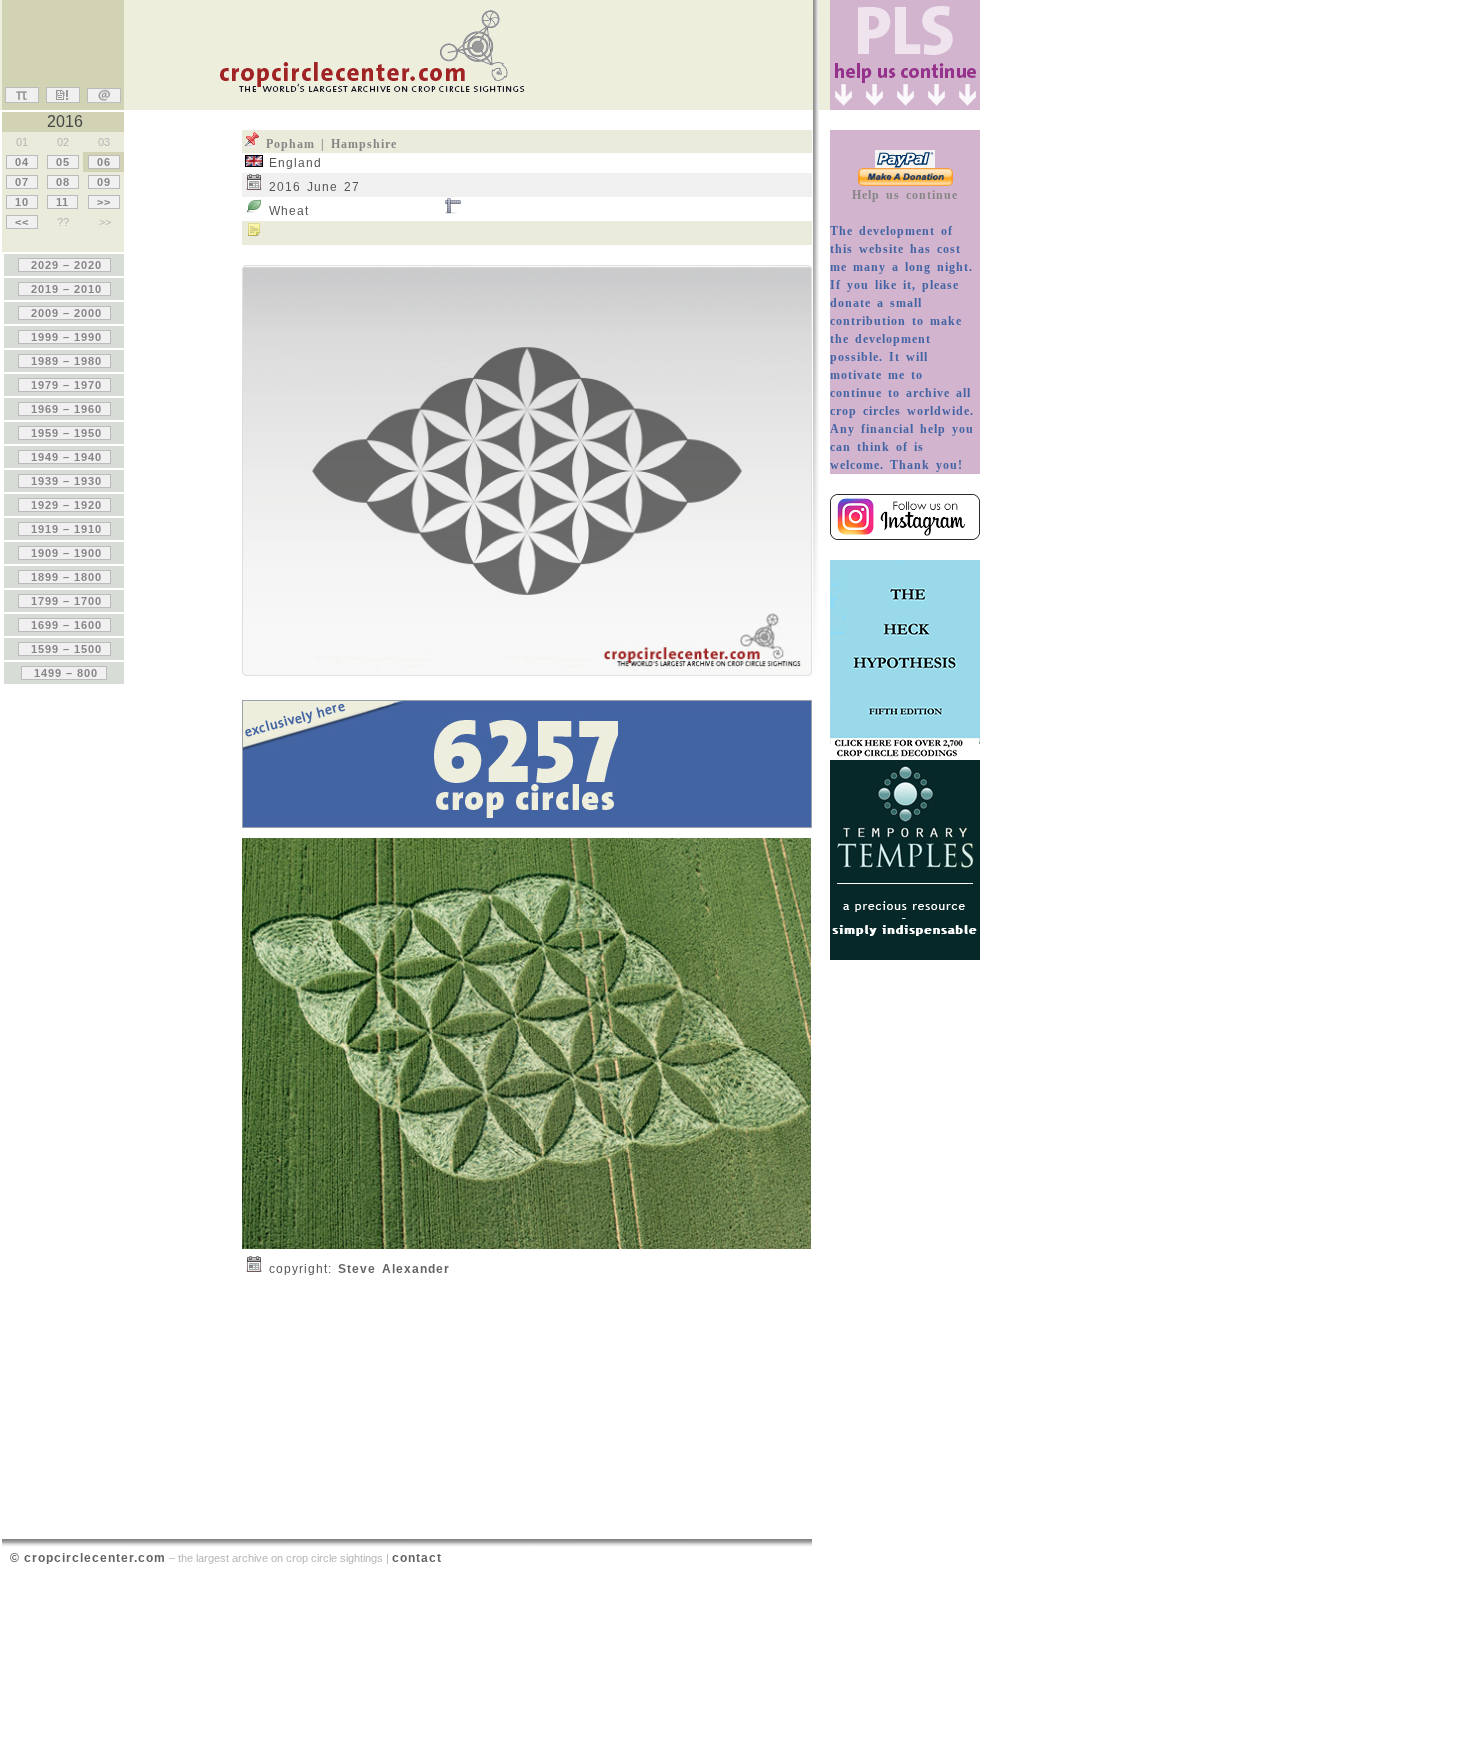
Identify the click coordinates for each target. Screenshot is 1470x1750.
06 (104, 162)
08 (63, 182)
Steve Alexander (394, 1269)
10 (22, 202)
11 (62, 202)
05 (63, 162)
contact (417, 1558)
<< (22, 222)
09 (104, 182)
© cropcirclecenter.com (88, 1558)
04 (22, 162)
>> (104, 202)
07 (22, 182)
